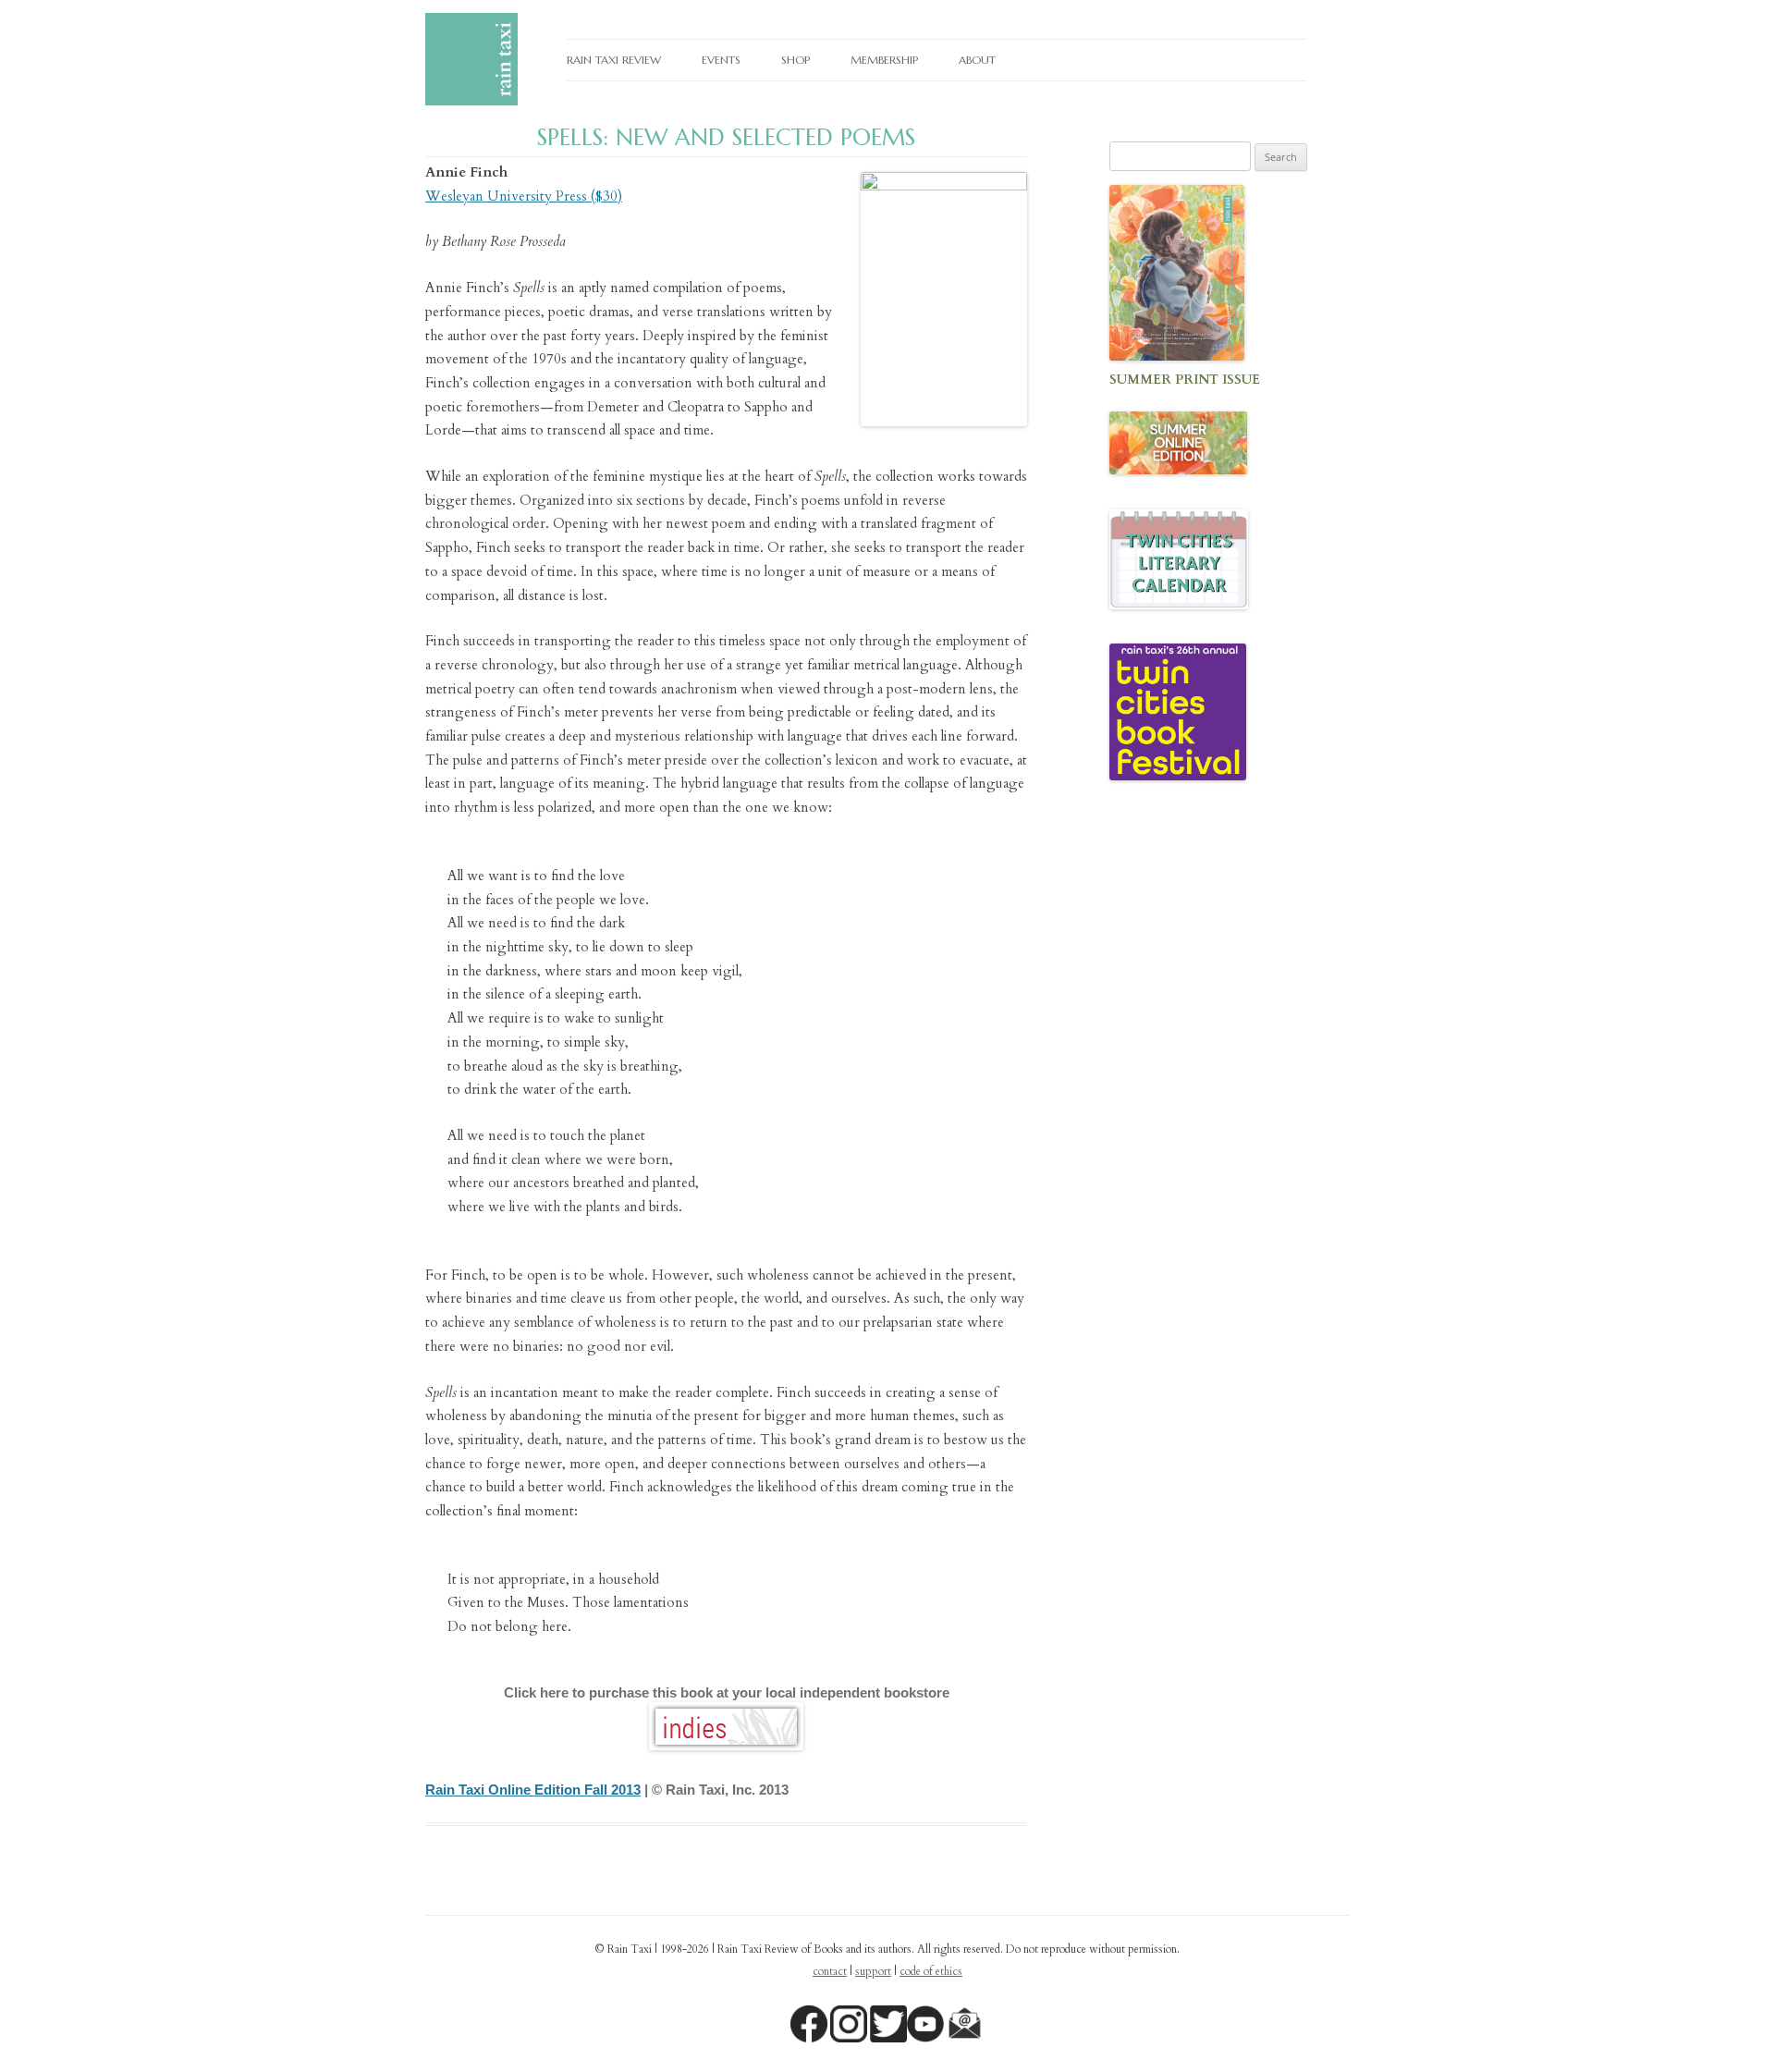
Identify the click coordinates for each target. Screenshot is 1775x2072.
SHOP (796, 60)
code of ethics (931, 1971)
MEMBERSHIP (884, 60)
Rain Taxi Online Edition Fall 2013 (533, 1790)
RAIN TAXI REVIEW (614, 60)
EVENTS (721, 60)
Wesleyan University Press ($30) (524, 196)
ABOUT (977, 60)
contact (830, 1971)
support (873, 1971)
